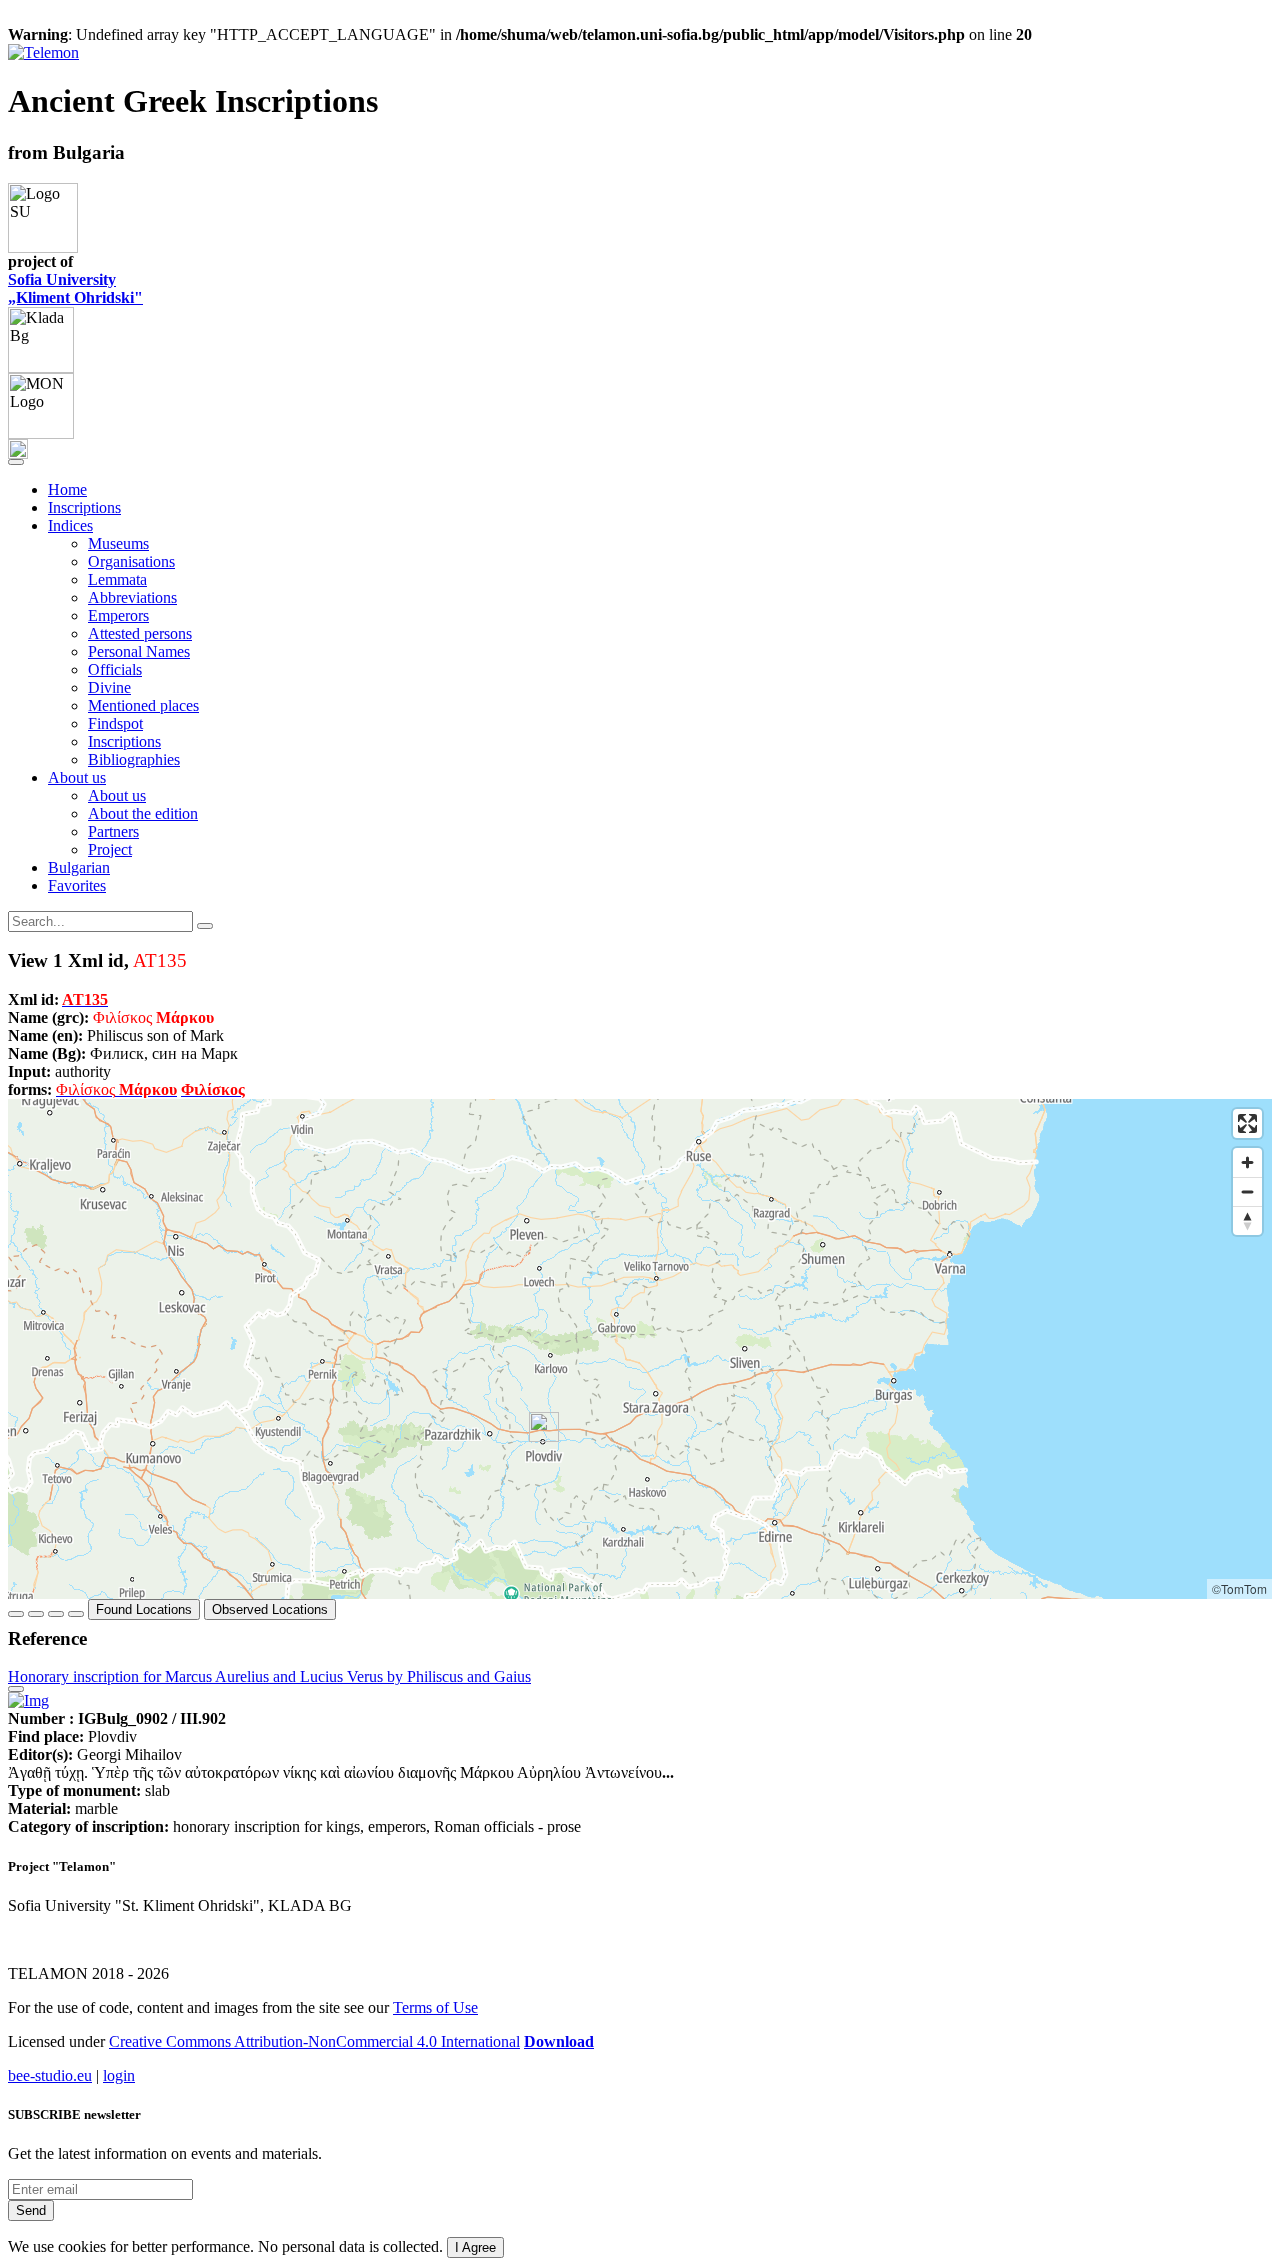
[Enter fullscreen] (1247, 1123)
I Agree (475, 2247)
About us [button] (77, 777)
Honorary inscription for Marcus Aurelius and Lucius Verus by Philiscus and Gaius (269, 1676)
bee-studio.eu (50, 2075)
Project (110, 849)
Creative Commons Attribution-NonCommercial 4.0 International (314, 2041)
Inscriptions (84, 507)
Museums (118, 543)
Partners (113, 831)
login (119, 2075)
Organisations (131, 561)
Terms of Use (435, 2007)
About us (117, 795)
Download (559, 2041)
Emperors (118, 615)
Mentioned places (143, 705)
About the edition (143, 813)
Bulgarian (79, 867)
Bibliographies (134, 759)
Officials (115, 669)
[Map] (640, 1349)
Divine (109, 687)
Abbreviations (132, 597)
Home (67, 489)
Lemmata (117, 579)
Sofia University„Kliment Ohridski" (75, 288)
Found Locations (144, 1609)
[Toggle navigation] (16, 462)
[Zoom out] (1247, 1191)
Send (31, 2210)
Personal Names (139, 651)
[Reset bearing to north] (1247, 1220)
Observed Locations (270, 1609)
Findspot (115, 723)
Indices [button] (70, 525)
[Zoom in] (1247, 1162)
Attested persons (140, 633)
